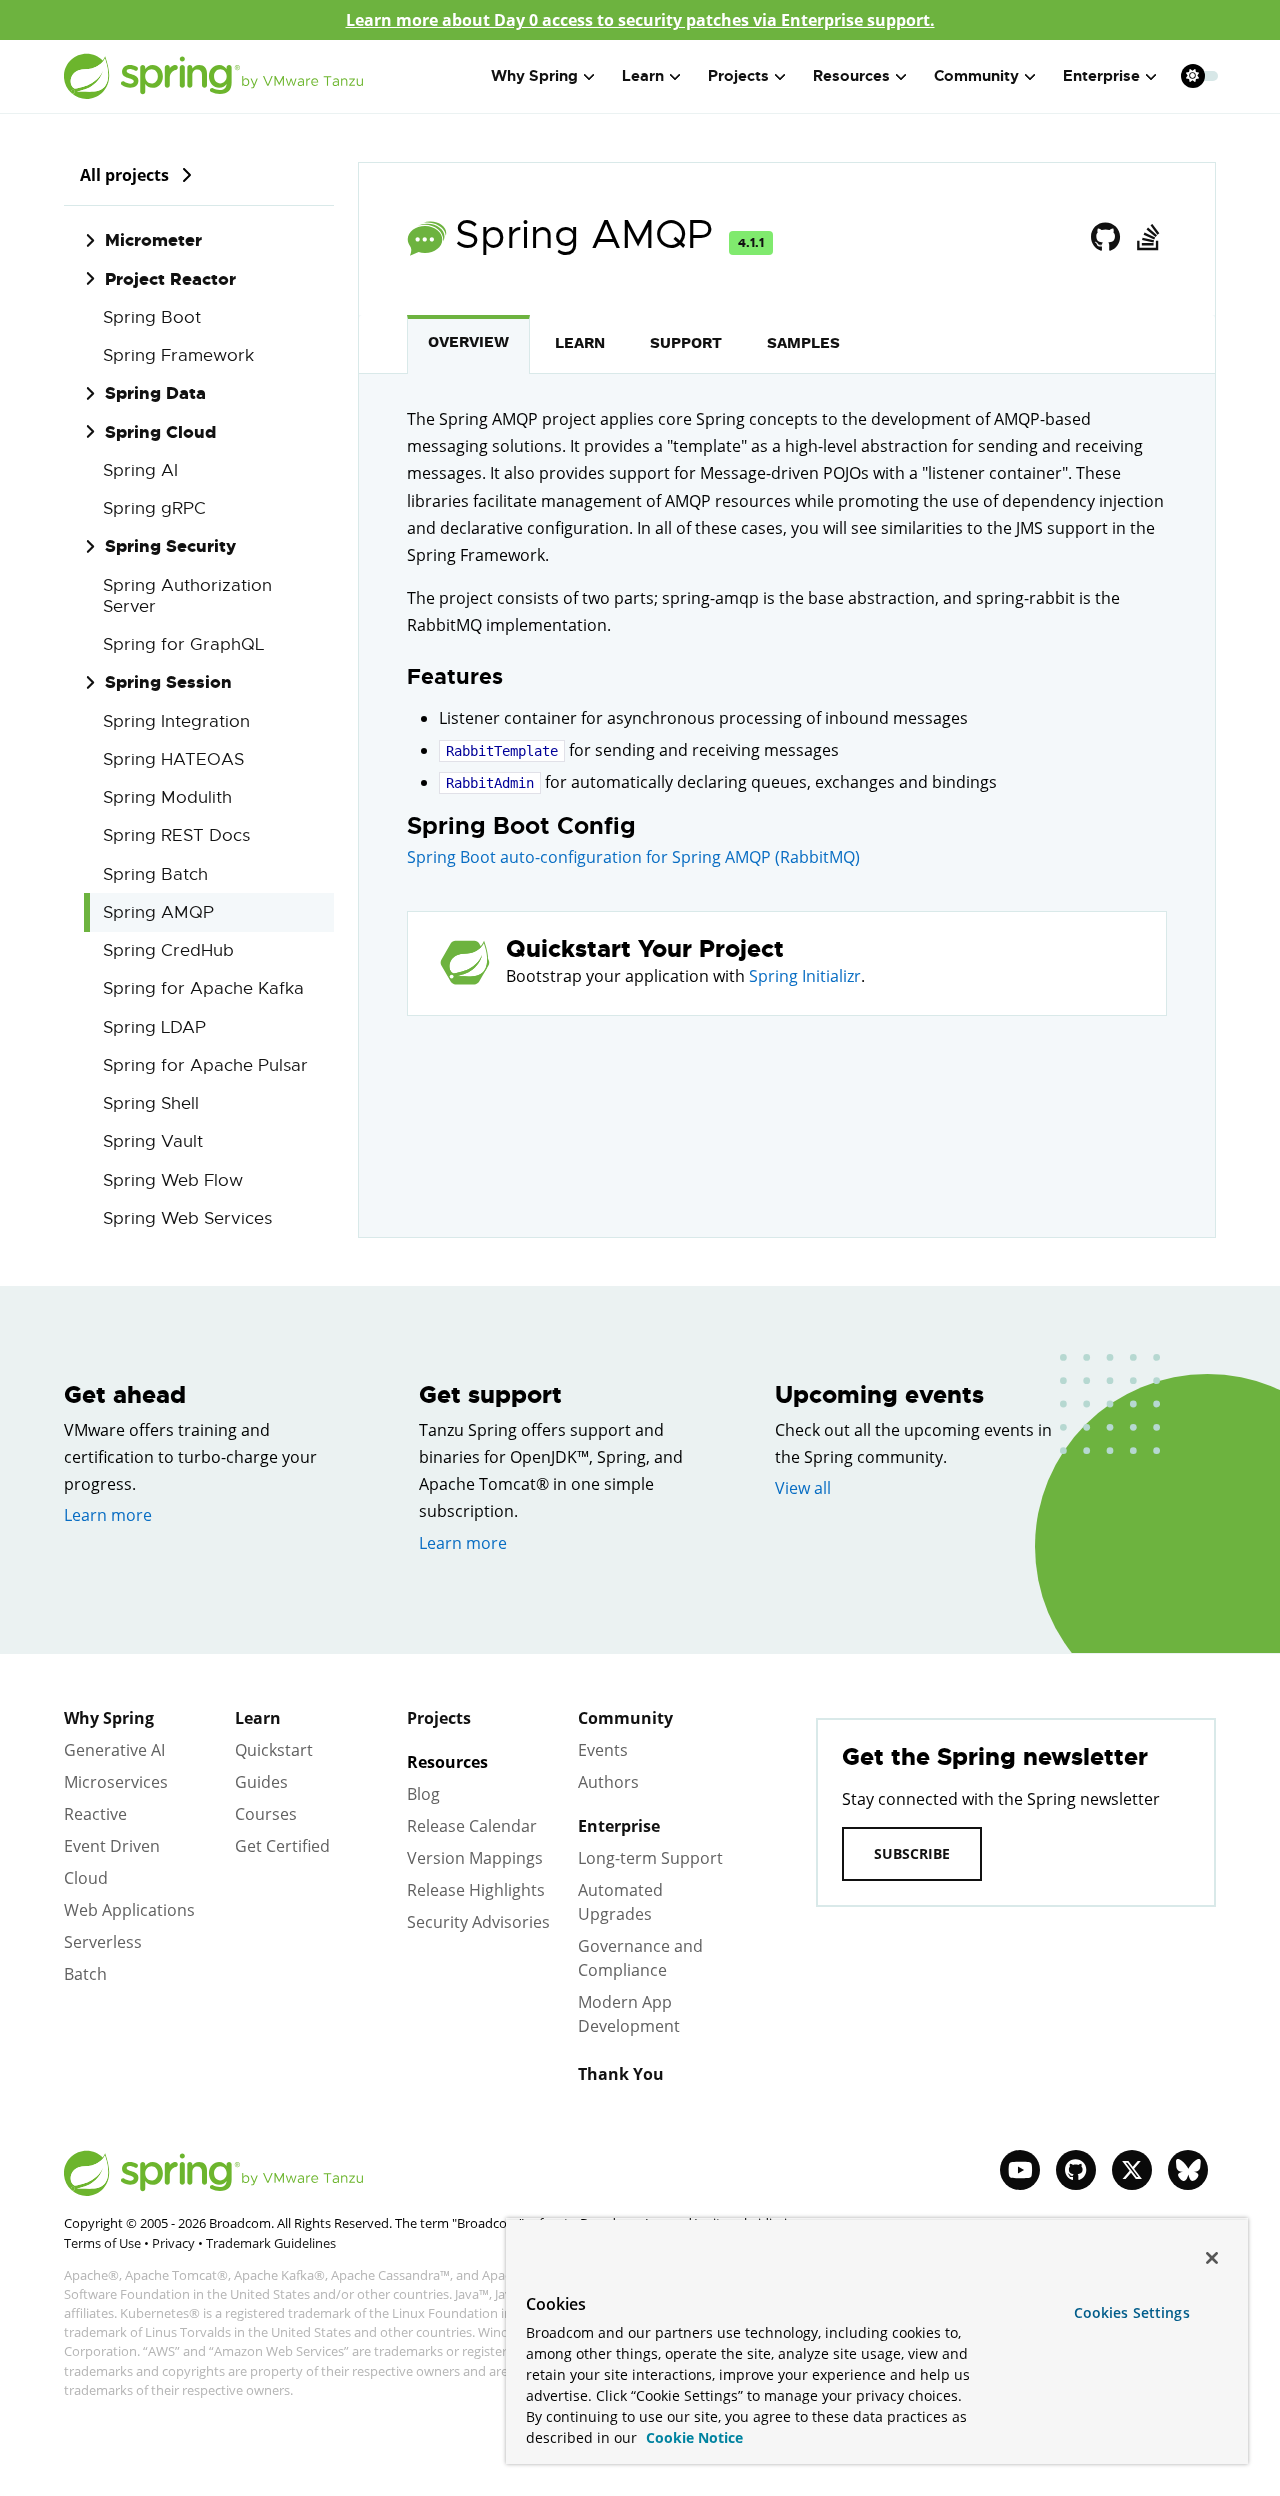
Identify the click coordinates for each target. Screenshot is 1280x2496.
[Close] (1212, 2258)
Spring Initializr (805, 976)
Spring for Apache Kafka (203, 988)
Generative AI (114, 1750)
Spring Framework (178, 355)
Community (625, 1718)
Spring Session (168, 682)
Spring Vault (153, 1141)
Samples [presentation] (803, 343)
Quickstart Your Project (645, 949)
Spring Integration (176, 721)
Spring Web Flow (173, 1180)
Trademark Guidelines (271, 2243)
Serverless (103, 1942)
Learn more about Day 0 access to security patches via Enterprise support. (640, 20)
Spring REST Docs (176, 835)
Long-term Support (650, 1858)
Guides (261, 1782)
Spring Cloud (160, 432)
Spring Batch (155, 874)
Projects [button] (738, 76)
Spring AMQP (158, 912)
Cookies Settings (1132, 2312)
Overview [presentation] (468, 342)
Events (603, 1750)
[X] (1132, 2170)
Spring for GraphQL (183, 644)
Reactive (95, 1814)
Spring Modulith (167, 797)
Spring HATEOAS (173, 759)
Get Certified (282, 1846)
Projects (439, 1718)
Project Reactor (170, 279)
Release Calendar (472, 1826)
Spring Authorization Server (187, 596)
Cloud (86, 1878)
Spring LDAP (154, 1027)
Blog (423, 1794)
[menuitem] (1192, 75)
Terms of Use (102, 2243)
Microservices (116, 1782)
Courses (266, 1814)
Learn (258, 1718)
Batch (85, 1974)
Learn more (108, 1515)
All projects (124, 175)
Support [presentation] (686, 343)
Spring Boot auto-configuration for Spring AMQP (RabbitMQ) (633, 857)
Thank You (621, 2074)
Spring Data (155, 393)
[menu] (1200, 76)
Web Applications (129, 1910)
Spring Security (170, 546)
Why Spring (109, 1718)
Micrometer (153, 240)
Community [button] (976, 76)
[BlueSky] (1188, 2170)
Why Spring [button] (534, 76)
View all (803, 1488)
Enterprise (619, 1826)
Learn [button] (643, 76)
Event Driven (112, 1846)
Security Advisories (478, 1922)
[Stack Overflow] (1147, 238)
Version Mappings (475, 1858)
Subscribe (912, 1853)
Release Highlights (476, 1890)
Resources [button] (851, 76)
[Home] (214, 76)
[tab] (468, 344)
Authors (608, 1782)
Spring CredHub (168, 950)
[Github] (1106, 238)
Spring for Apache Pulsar (205, 1065)
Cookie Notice (692, 2437)
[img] (186, 175)
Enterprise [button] (1101, 76)
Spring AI (140, 470)
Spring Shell (151, 1103)
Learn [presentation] (580, 343)
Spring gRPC (154, 508)
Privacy (173, 2243)
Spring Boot (152, 317)
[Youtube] (1020, 2170)
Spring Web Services (187, 1218)
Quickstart (274, 1750)
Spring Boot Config (521, 826)
